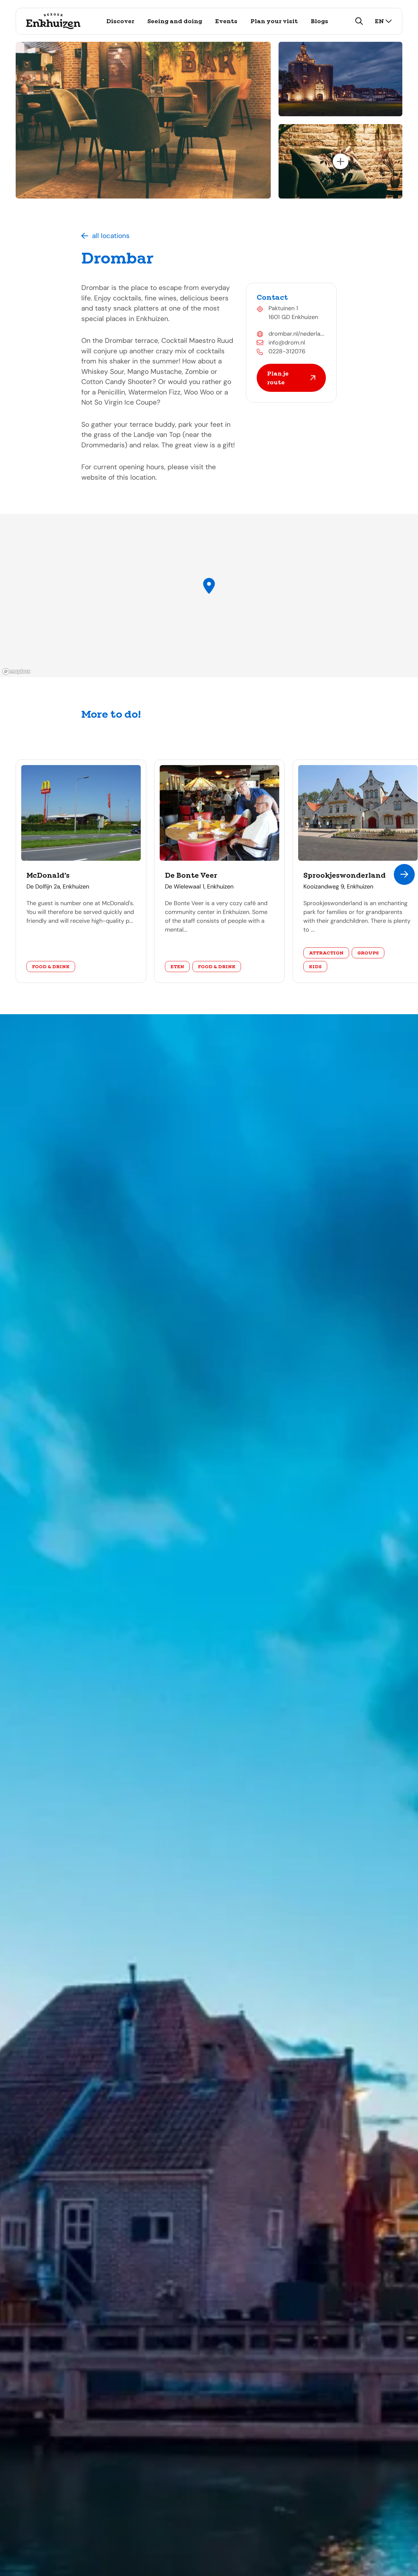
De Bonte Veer (191, 875)
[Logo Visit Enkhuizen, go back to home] (53, 21)
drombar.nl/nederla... (296, 334)
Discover (120, 21)
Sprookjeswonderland (345, 875)
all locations (111, 236)
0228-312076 (287, 351)
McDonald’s (48, 875)
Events (226, 21)
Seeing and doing (175, 21)
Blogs (320, 21)
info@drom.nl (287, 343)
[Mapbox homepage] (16, 672)
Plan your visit (274, 21)
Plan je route (278, 378)
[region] (209, 596)
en (379, 21)
